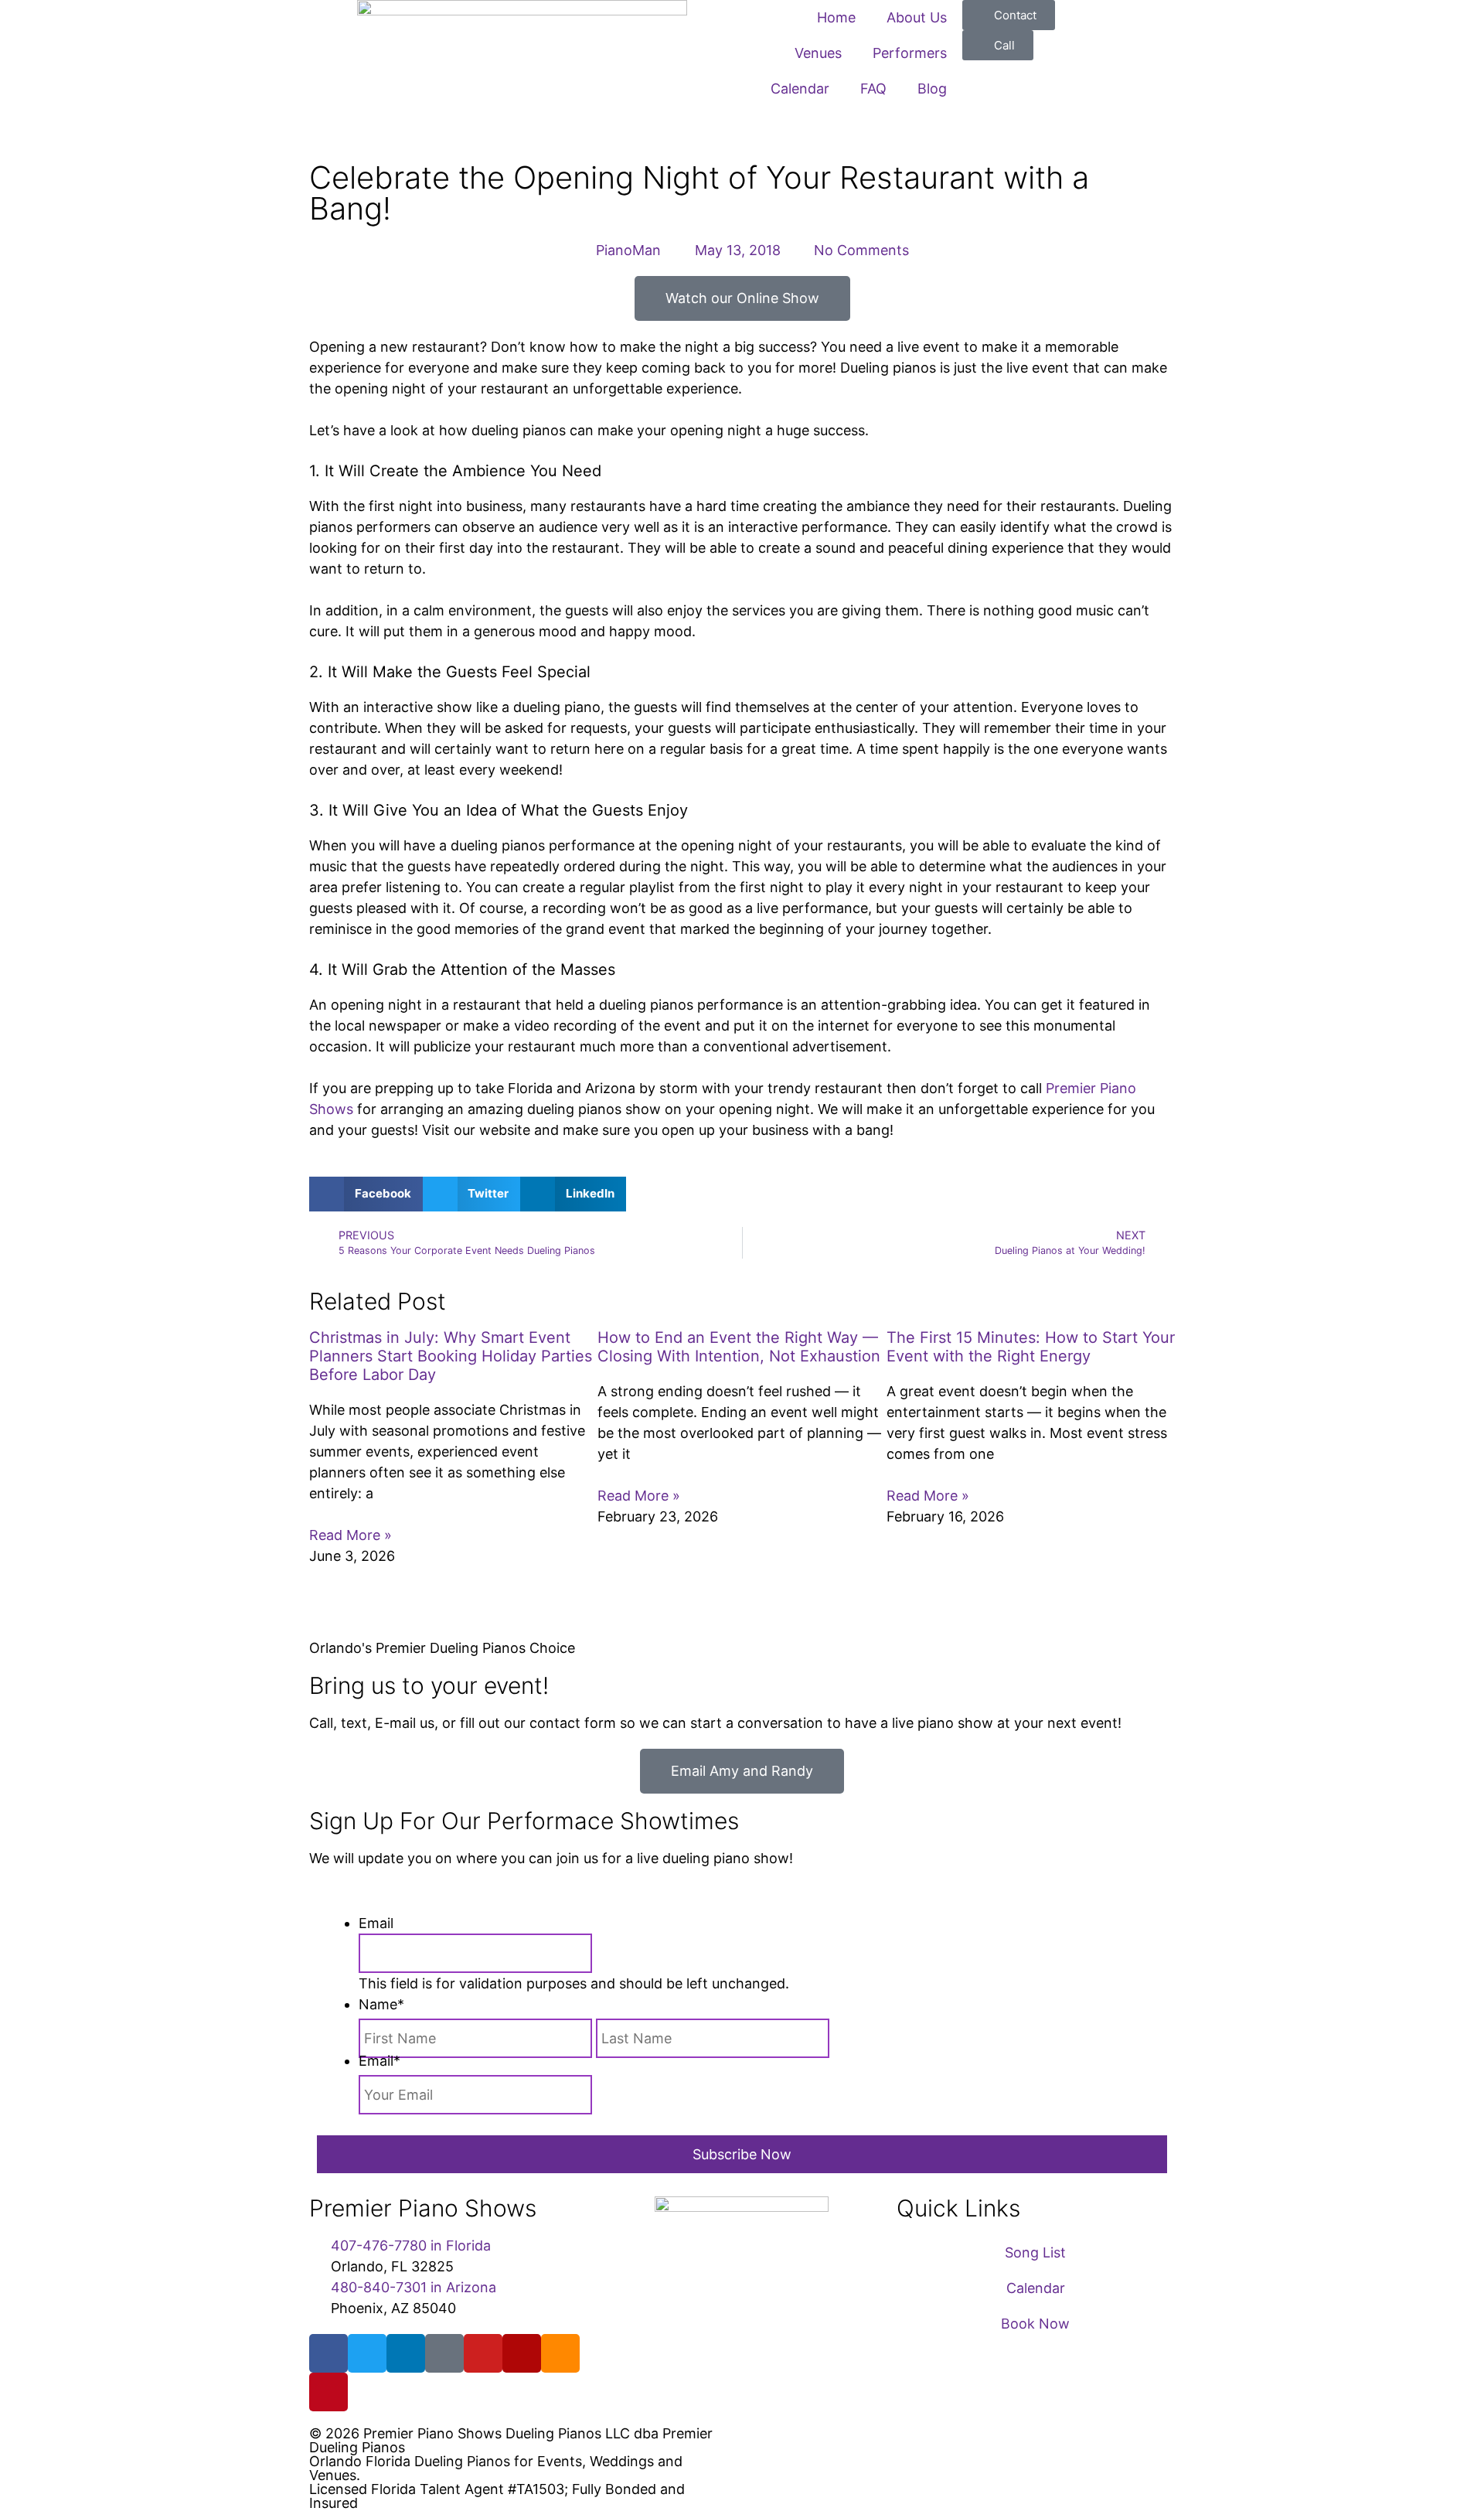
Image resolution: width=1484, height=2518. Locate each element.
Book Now (1035, 2324)
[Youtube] (483, 2353)
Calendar (800, 89)
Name (381, 2004)
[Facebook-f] (328, 2353)
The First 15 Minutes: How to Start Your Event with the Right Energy (1031, 1347)
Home (836, 17)
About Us (917, 17)
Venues (818, 53)
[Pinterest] (328, 2392)
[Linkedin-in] (406, 2353)
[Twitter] (367, 2353)
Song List (1035, 2252)
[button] (366, 1194)
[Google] (444, 2353)
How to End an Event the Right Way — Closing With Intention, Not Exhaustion (739, 1347)
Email (376, 1923)
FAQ (873, 89)
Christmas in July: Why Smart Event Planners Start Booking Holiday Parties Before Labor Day (451, 1356)
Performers (910, 53)
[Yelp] (522, 2353)
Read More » (351, 1535)
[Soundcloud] (560, 2353)
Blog (932, 89)
